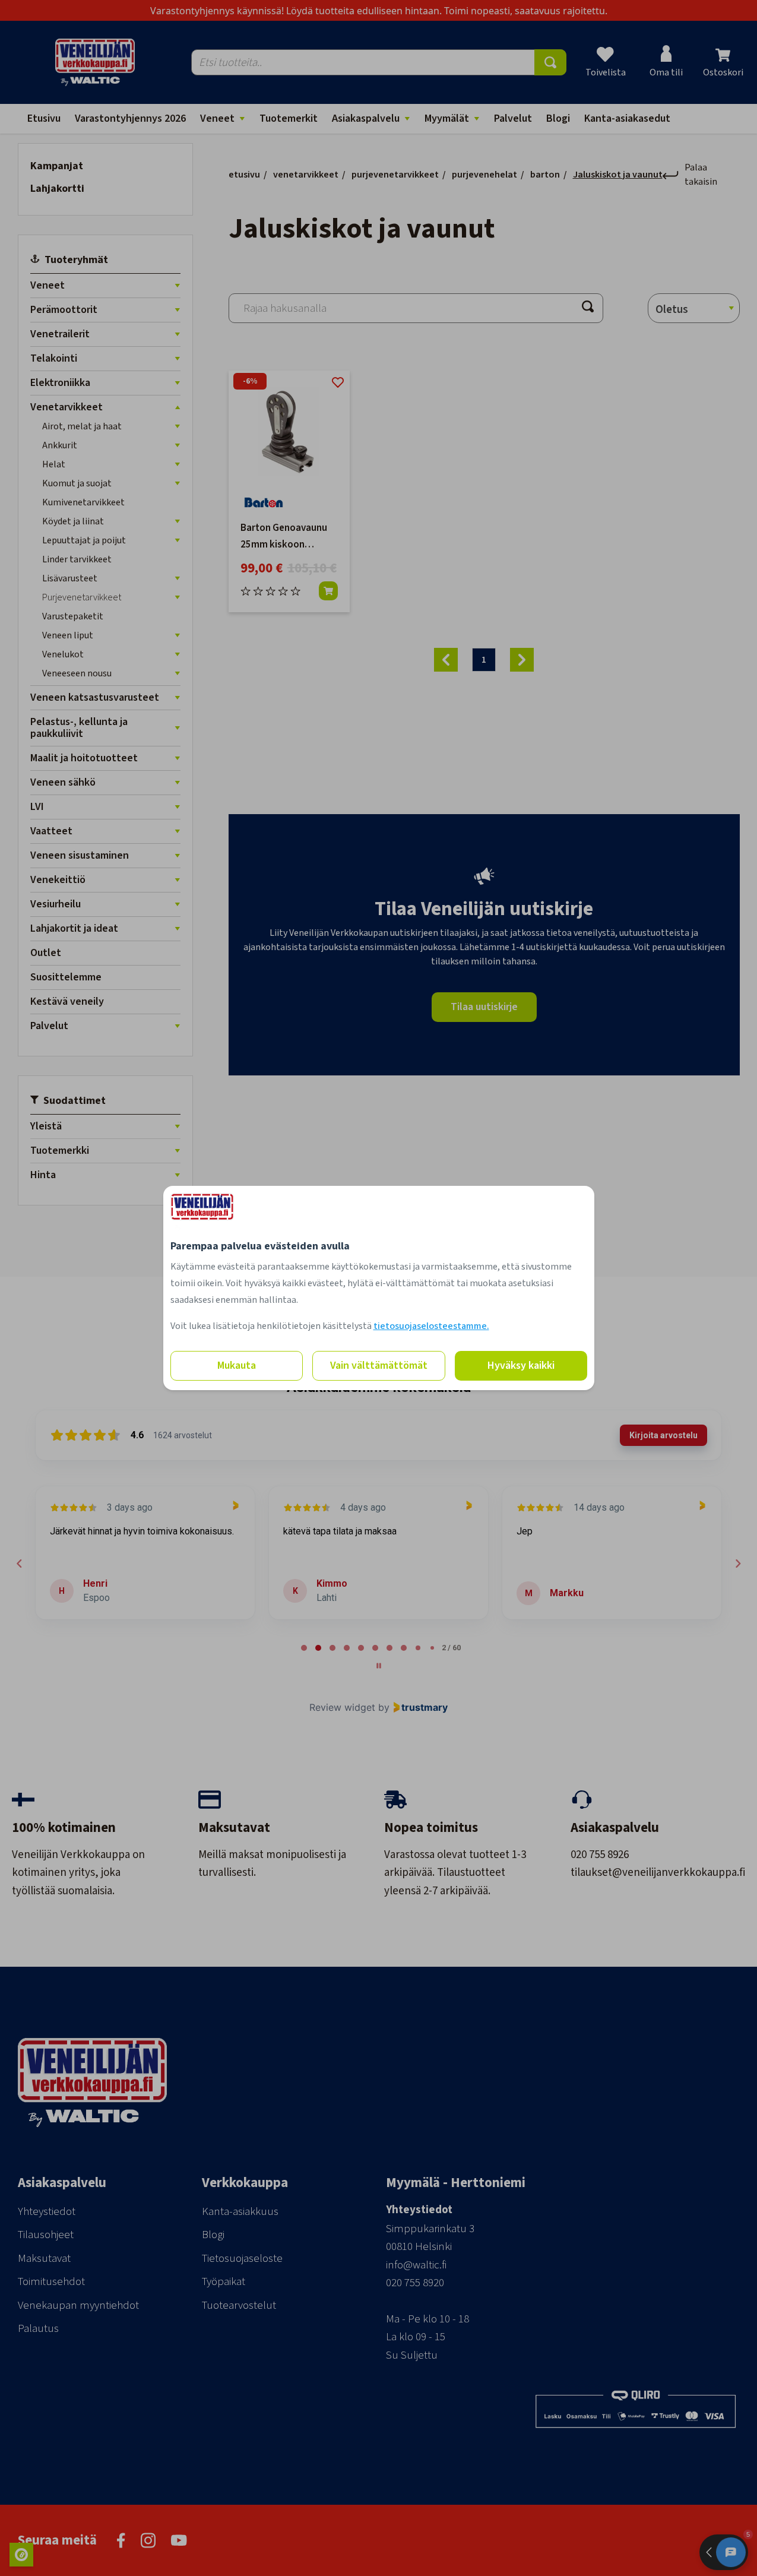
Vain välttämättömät (379, 1365)
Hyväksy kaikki (521, 1365)
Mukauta (237, 1365)
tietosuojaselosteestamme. (431, 1326)
